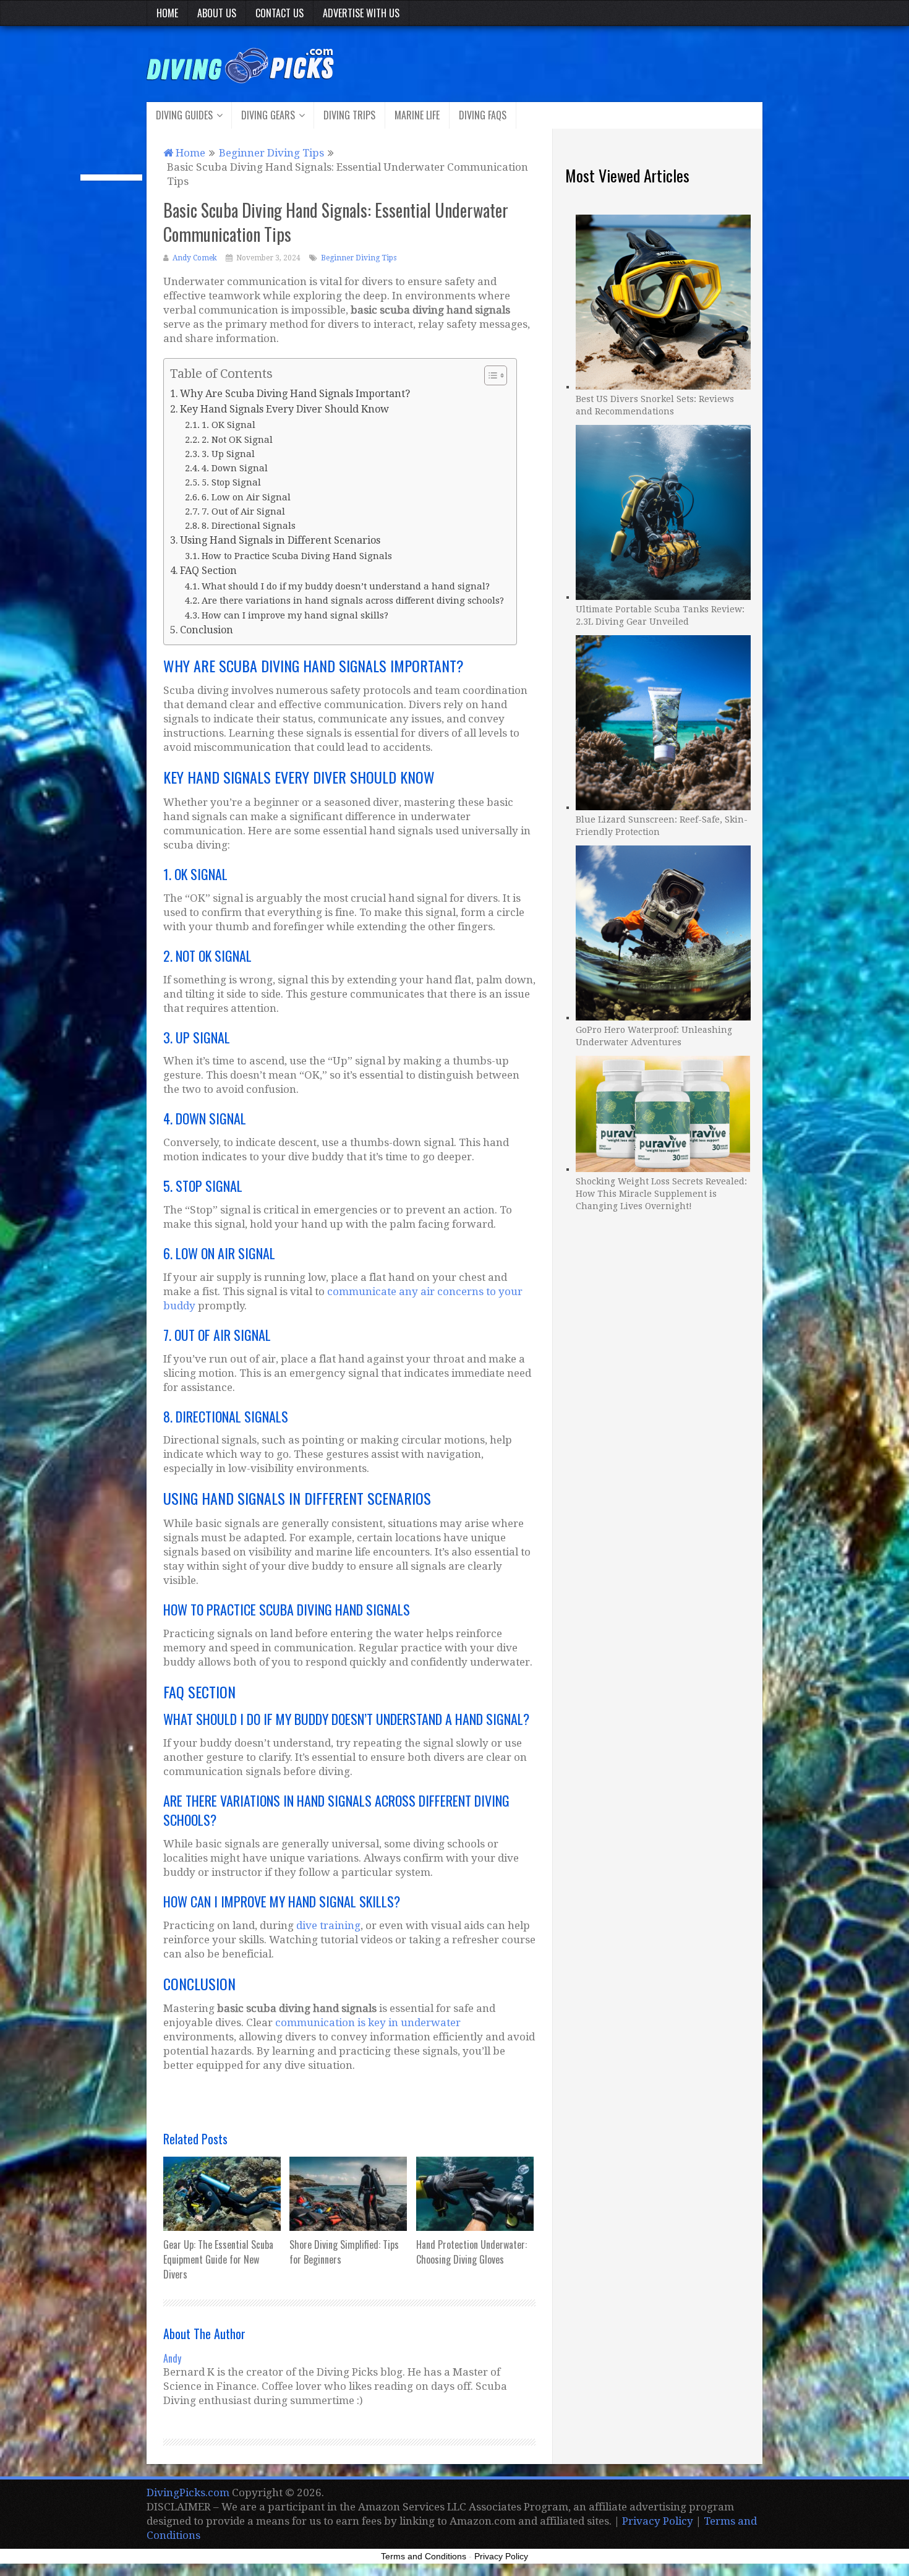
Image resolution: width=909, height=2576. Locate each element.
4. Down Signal (235, 468)
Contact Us (280, 13)
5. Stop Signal (231, 482)
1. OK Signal (228, 425)
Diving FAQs (483, 115)
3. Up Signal (228, 454)
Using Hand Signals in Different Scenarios (280, 540)
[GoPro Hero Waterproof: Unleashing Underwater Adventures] (663, 931)
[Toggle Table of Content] (489, 375)
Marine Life (417, 115)
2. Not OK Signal (237, 439)
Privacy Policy (658, 2521)
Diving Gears (268, 115)
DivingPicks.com (188, 2493)
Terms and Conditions (424, 2556)
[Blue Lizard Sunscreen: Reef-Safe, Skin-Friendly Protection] (663, 721)
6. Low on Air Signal (246, 497)
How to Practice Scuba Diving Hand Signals (297, 556)
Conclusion (207, 630)
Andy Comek (195, 258)
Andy (172, 2358)
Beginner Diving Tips (359, 258)
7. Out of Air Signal (243, 511)
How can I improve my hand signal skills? (295, 615)
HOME (167, 13)
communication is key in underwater (368, 2022)
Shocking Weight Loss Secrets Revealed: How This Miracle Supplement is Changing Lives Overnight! (661, 1194)
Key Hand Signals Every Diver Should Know (284, 409)
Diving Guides (184, 115)
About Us (217, 13)
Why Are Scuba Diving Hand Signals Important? (295, 394)
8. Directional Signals (249, 525)
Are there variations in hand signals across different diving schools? (353, 600)
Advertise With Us (361, 13)
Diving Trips (349, 115)
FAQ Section (208, 571)
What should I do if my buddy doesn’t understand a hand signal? (346, 586)
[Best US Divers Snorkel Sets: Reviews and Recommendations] (663, 301)
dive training (328, 1925)
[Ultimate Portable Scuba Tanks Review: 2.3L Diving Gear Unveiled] (663, 511)
